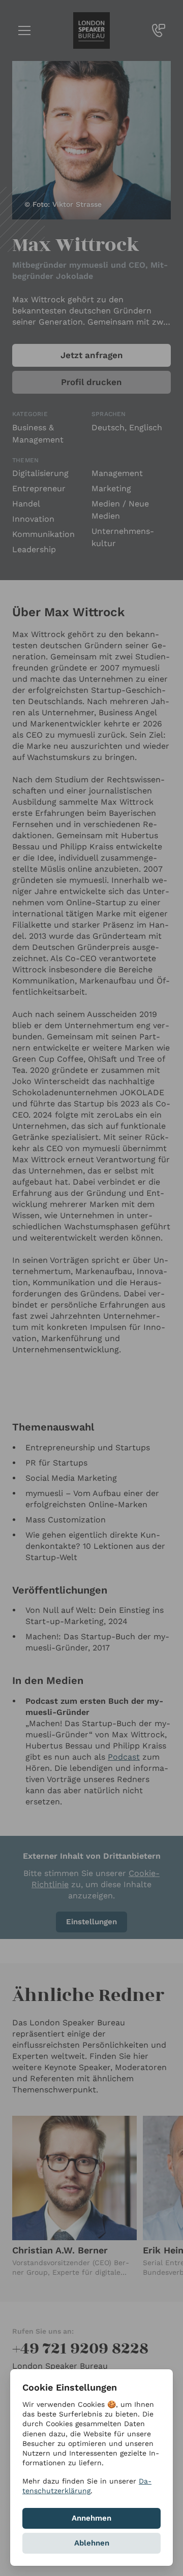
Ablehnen (92, 2543)
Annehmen (91, 2518)
